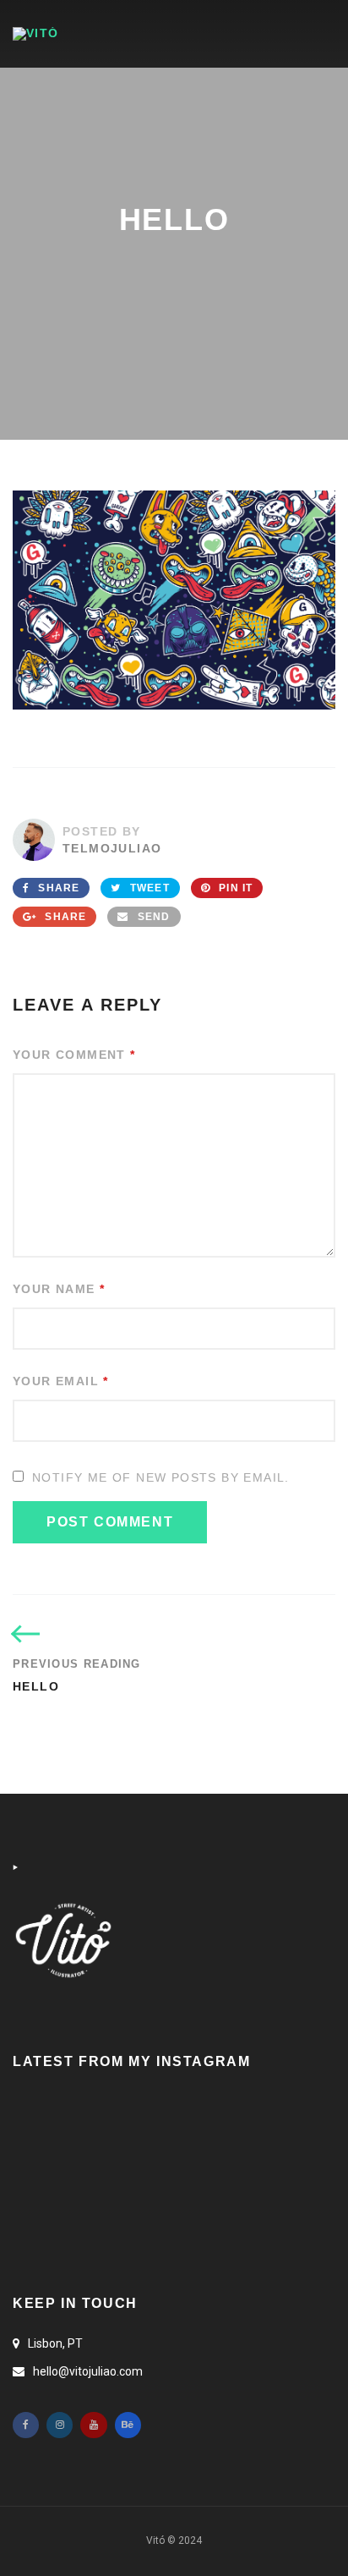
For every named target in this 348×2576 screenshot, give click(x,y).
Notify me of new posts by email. (161, 1477)
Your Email (61, 1381)
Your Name (59, 1289)
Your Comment (74, 1055)
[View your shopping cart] (277, 33)
